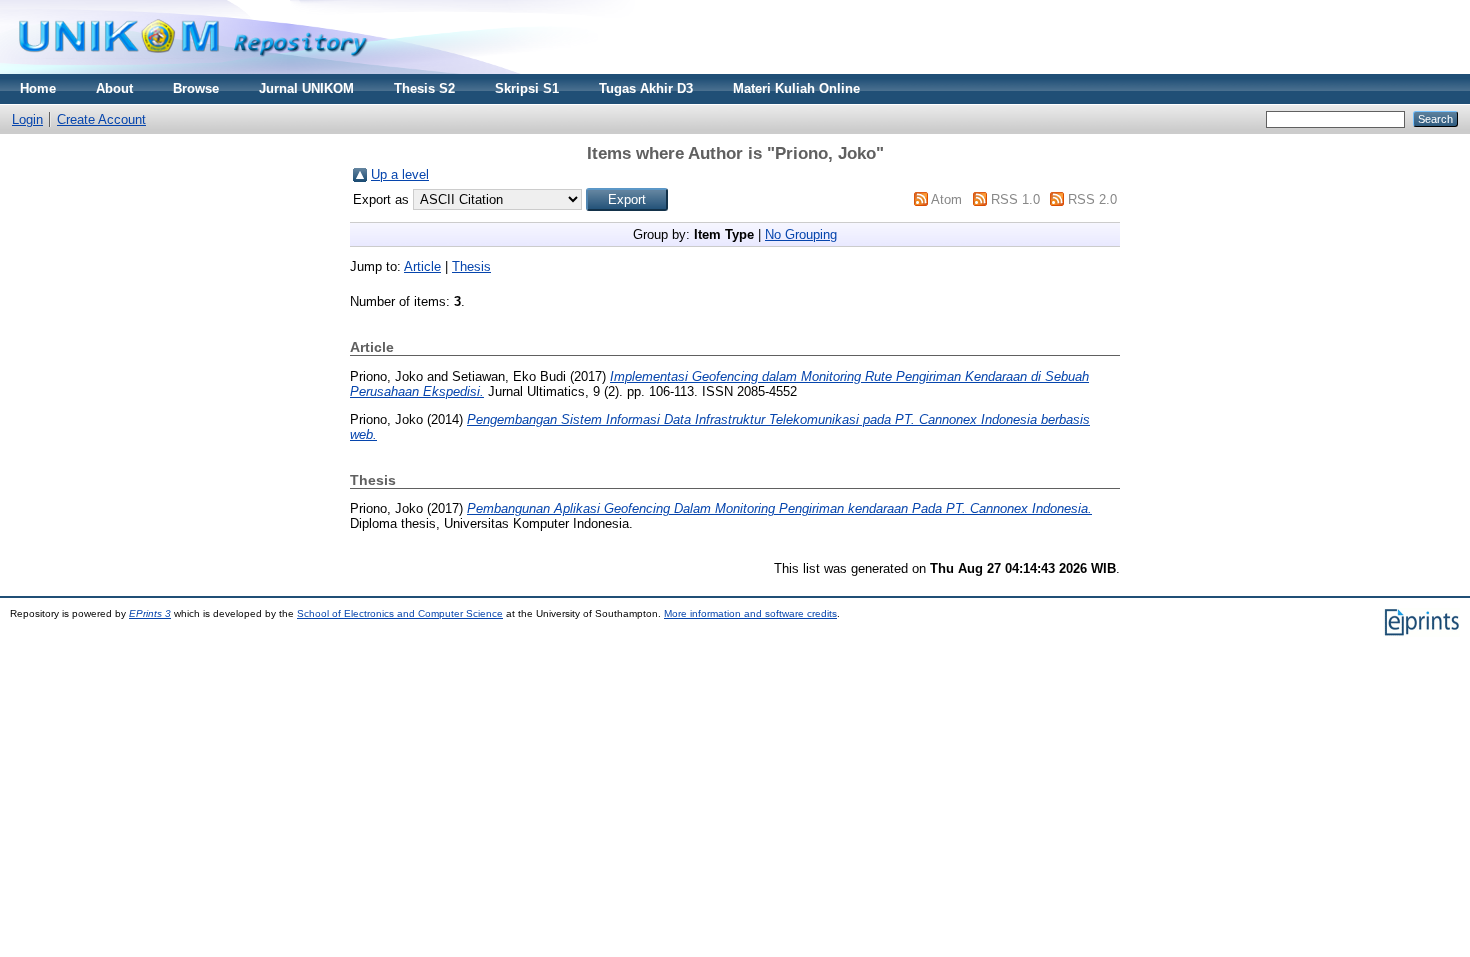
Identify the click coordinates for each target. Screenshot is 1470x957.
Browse (196, 88)
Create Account (101, 119)
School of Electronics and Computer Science (400, 613)
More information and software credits (750, 613)
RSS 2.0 (1092, 199)
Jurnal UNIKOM (306, 88)
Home (38, 88)
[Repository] (193, 69)
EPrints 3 (150, 613)
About (114, 88)
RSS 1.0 (1015, 199)
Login (27, 119)
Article (422, 266)
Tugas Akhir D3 (646, 88)
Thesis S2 (424, 88)
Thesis (471, 266)
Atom (946, 199)
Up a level (400, 174)
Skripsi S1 (527, 88)
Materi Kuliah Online (796, 88)
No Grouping (801, 234)
